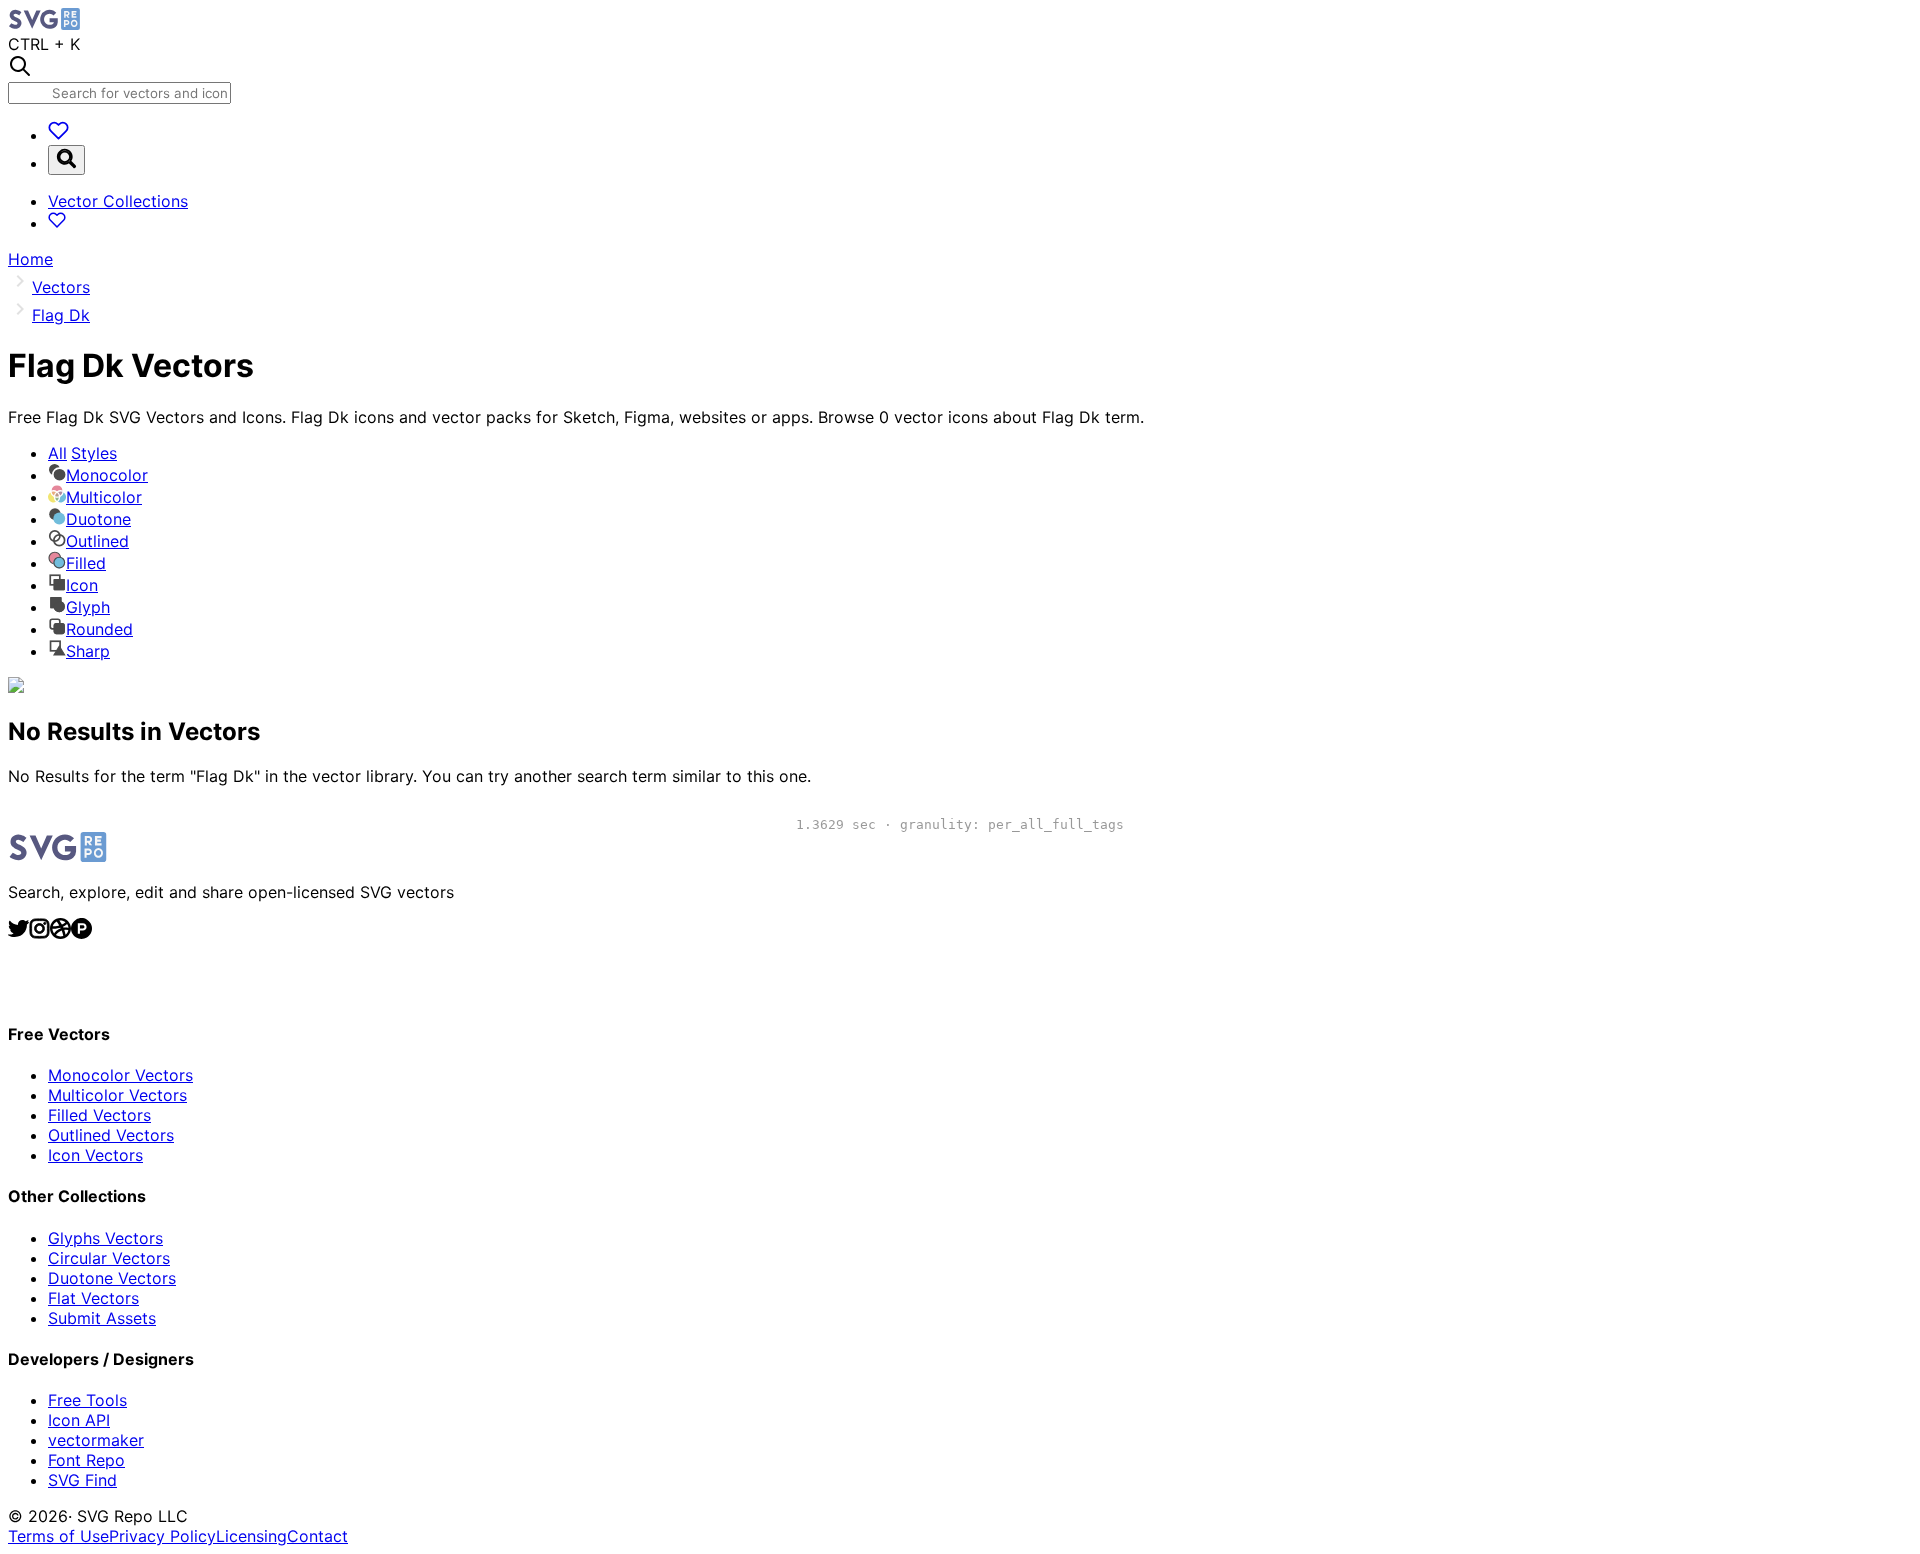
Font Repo (86, 1460)
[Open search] (66, 160)
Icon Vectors (95, 1155)
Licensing (251, 1536)
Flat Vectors (93, 1298)
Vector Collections (118, 201)
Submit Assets (102, 1318)
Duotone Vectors (112, 1278)
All (82, 453)
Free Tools (87, 1400)
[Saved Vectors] (58, 135)
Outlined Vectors (111, 1135)
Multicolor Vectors (117, 1095)
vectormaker (96, 1440)
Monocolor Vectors (120, 1075)
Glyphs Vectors (105, 1238)
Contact (317, 1536)
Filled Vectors (99, 1115)
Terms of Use (58, 1536)
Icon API (79, 1420)
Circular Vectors (109, 1258)
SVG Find (82, 1480)
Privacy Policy (162, 1536)
